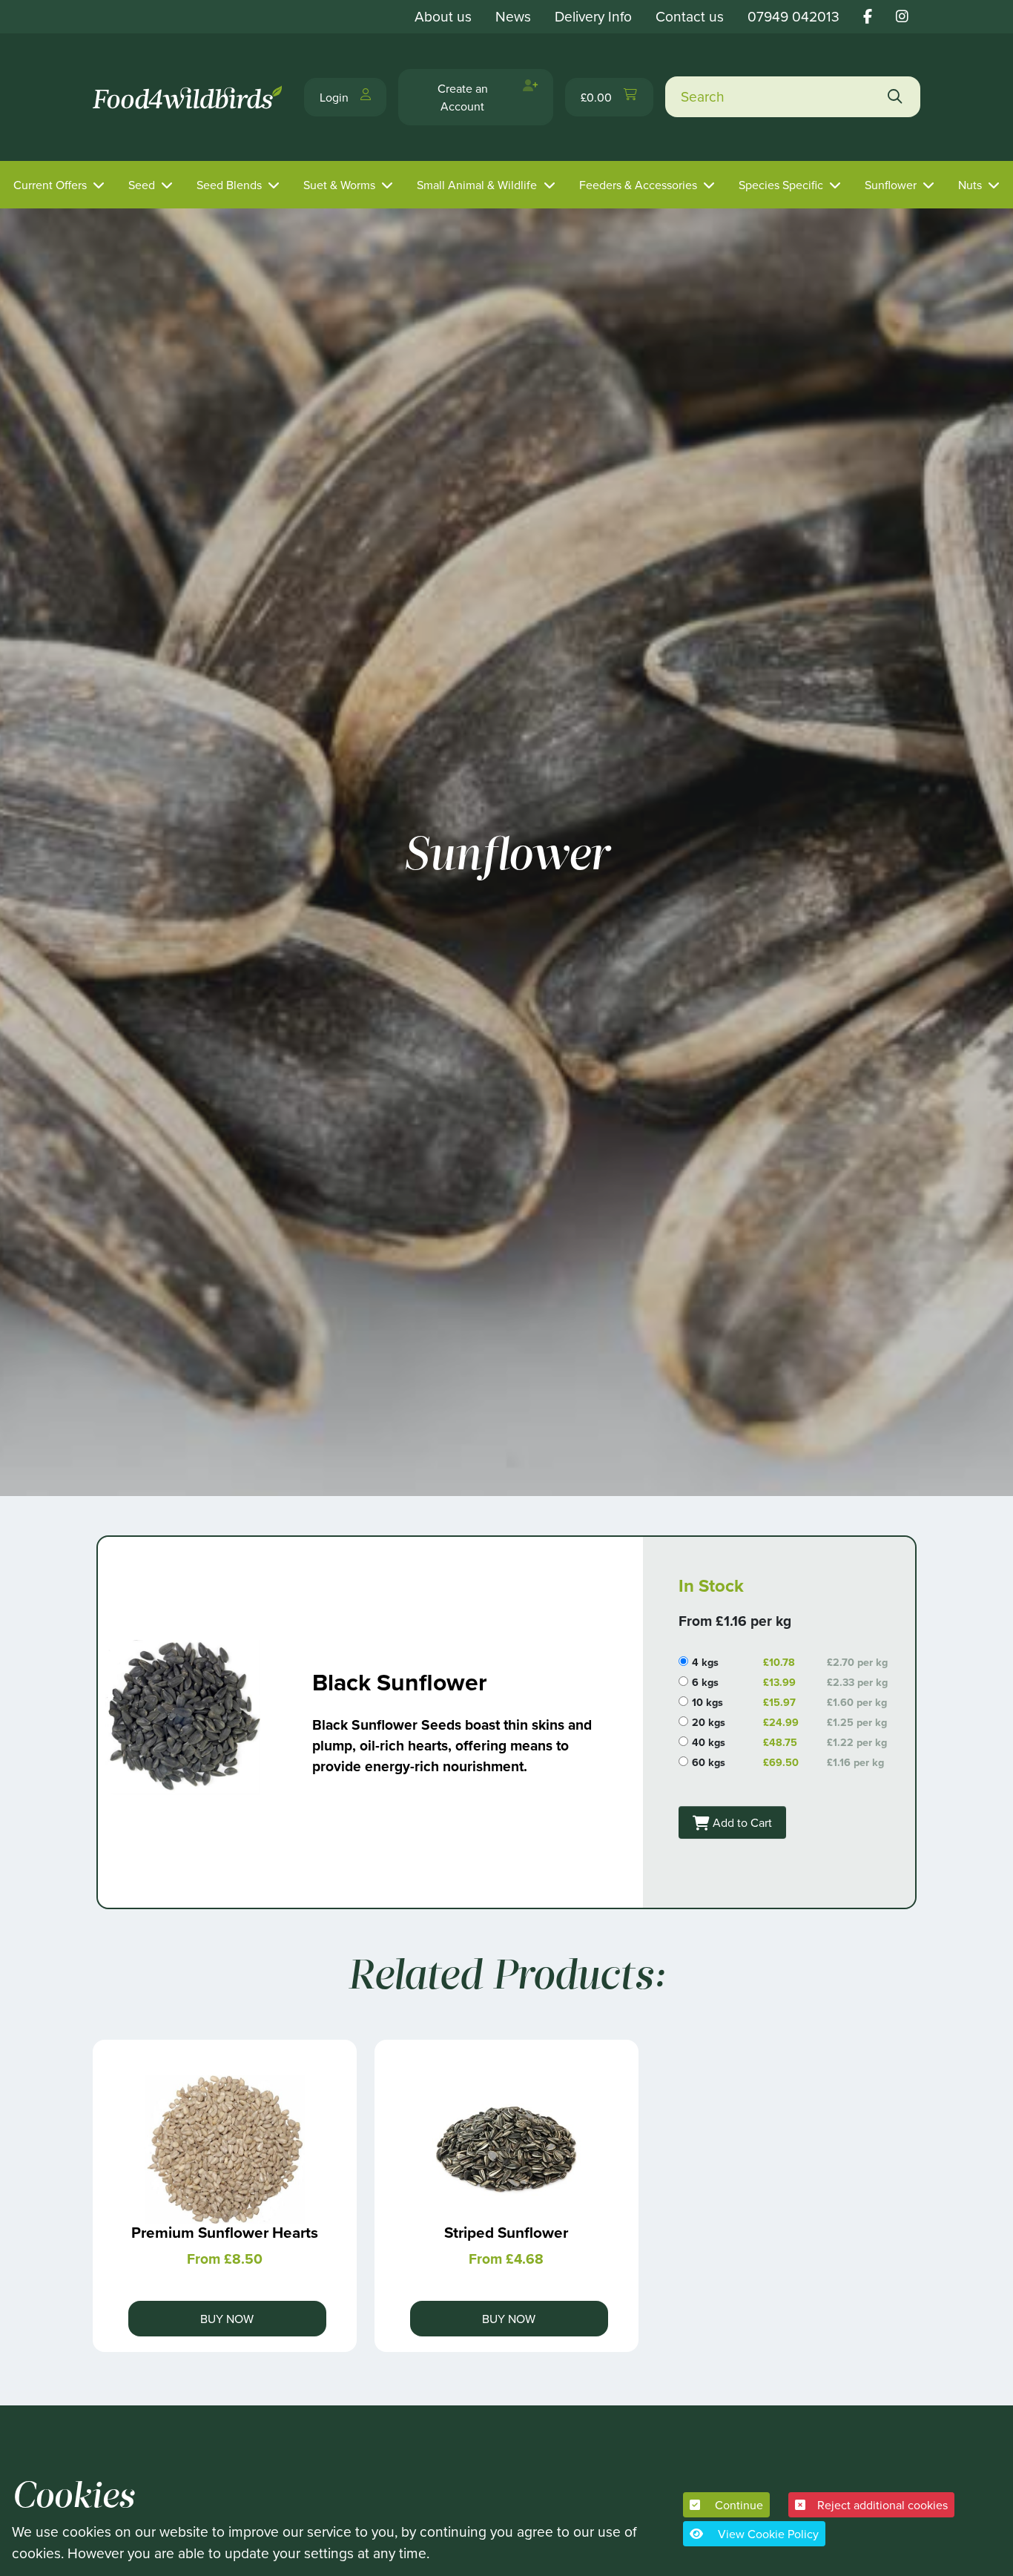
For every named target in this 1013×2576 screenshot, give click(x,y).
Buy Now (227, 2319)
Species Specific (781, 185)
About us (443, 16)
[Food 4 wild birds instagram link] (902, 16)
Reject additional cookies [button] (882, 2505)
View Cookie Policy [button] (767, 2534)
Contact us (690, 16)
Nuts (970, 185)
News (513, 16)
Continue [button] (738, 2505)
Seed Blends (229, 185)
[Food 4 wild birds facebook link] (868, 16)
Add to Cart (741, 1822)
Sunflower (891, 185)
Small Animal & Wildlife (477, 185)
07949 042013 (793, 16)
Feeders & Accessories (638, 185)
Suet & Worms (339, 185)
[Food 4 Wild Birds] (189, 97)
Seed (142, 185)
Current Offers (50, 185)
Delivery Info (593, 16)
